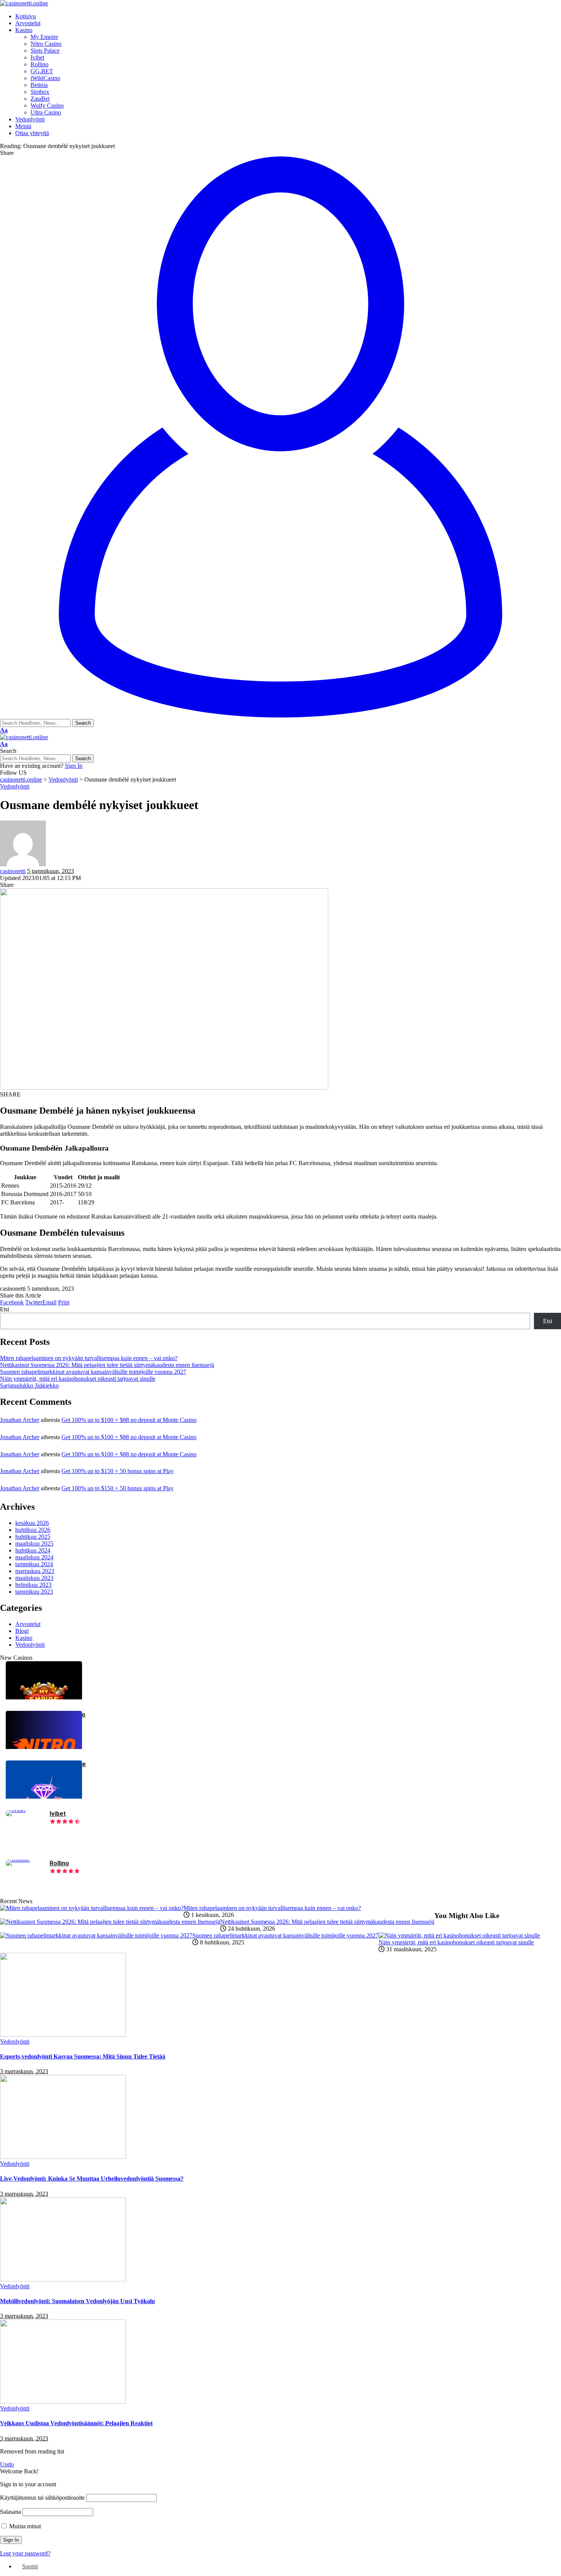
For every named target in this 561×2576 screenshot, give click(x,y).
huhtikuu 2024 (33, 1550)
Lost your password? (25, 2553)
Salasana (10, 2512)
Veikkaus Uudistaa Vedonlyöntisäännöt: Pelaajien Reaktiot (76, 2423)
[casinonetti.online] (24, 3)
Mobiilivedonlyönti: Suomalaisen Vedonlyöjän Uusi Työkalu (77, 2301)
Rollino (59, 1863)
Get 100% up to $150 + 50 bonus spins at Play (118, 1471)
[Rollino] (18, 1859)
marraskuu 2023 (35, 1571)
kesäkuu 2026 (32, 1523)
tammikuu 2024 (34, 1564)
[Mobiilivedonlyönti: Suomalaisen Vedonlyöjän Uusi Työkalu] (63, 2279)
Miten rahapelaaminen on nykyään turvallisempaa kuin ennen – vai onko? (89, 1358)
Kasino (24, 1638)
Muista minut (24, 2526)
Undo (7, 2464)
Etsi (5, 1309)
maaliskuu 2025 (34, 1544)
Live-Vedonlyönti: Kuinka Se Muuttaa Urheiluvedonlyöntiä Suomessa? (92, 2179)
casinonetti (13, 871)
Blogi (22, 1631)
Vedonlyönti (15, 786)
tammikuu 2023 (34, 1592)
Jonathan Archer (20, 1420)
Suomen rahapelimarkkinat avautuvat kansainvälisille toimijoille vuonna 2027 (93, 1372)
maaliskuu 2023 (34, 1578)
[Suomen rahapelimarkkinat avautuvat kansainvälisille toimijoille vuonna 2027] (96, 1935)
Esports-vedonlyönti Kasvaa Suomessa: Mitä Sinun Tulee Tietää (83, 2056)
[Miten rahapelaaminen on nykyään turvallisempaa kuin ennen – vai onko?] (92, 1908)
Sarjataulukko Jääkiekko (29, 1386)
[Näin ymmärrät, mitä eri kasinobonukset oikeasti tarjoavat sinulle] (459, 1935)
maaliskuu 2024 (34, 1557)
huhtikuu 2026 (33, 1530)
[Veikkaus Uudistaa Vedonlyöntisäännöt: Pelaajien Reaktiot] (63, 2401)
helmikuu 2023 (33, 1585)
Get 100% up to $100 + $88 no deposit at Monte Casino (129, 1420)
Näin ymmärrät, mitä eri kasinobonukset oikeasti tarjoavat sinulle (78, 1379)
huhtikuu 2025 (33, 1537)
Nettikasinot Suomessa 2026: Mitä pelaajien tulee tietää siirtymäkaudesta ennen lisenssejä (107, 1365)
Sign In (74, 766)
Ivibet (58, 1814)
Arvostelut (28, 1624)
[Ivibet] (16, 1810)
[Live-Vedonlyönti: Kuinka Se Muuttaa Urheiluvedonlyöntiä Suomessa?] (63, 2157)
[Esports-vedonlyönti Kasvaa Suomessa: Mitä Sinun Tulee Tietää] (63, 2035)
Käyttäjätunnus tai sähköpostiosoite (42, 2498)
